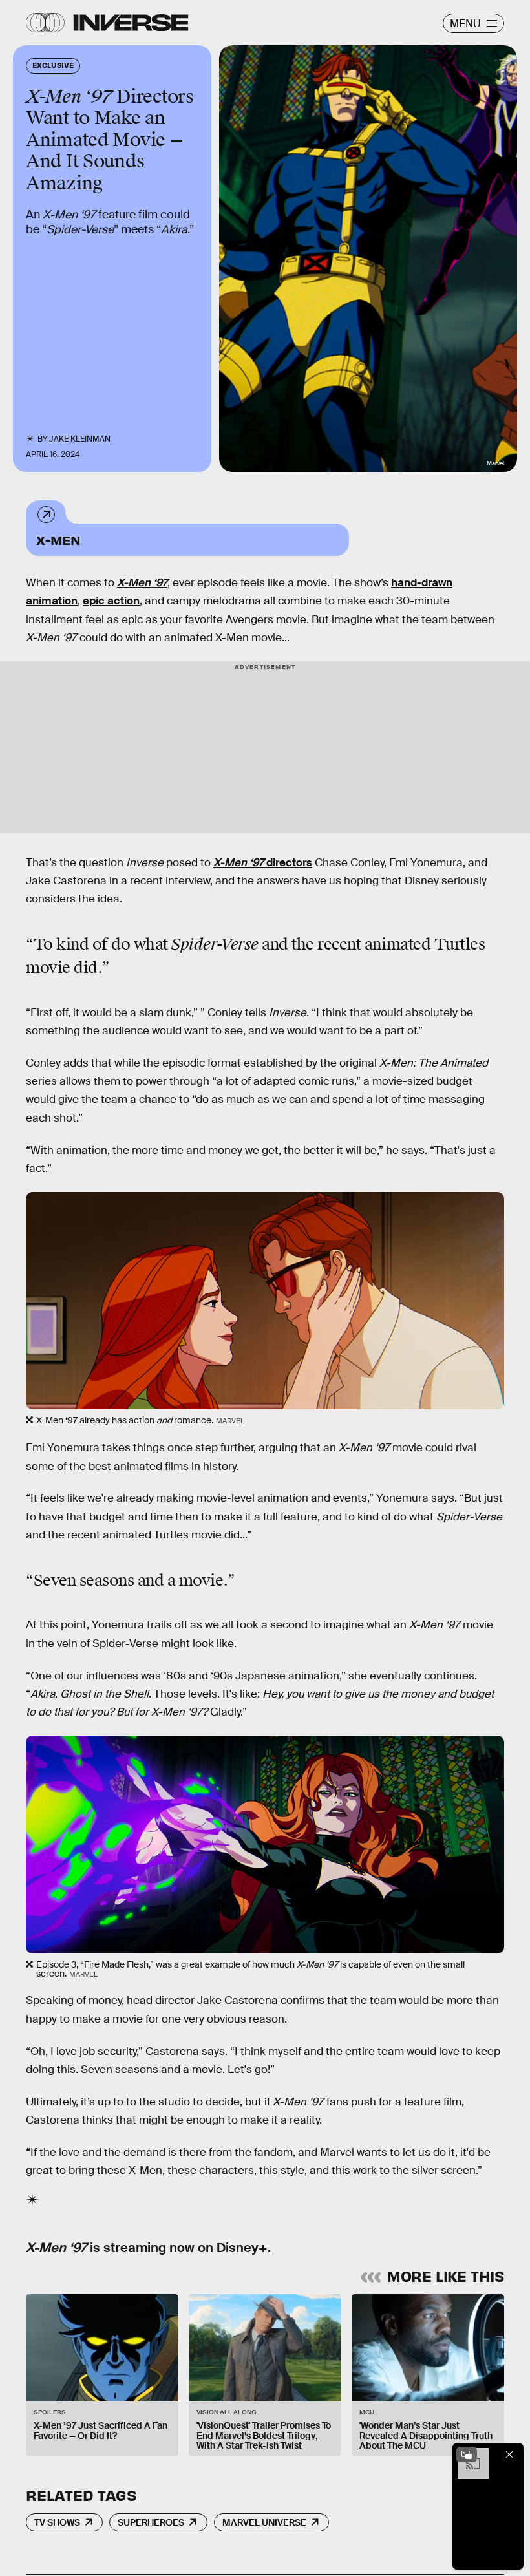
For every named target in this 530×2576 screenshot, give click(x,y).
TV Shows (57, 2522)
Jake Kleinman (80, 439)
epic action (111, 601)
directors (263, 863)
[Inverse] (131, 23)
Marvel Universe (264, 2522)
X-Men (58, 539)
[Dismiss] (509, 2454)
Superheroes (151, 2522)
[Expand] (467, 2454)
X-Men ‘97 (142, 583)
